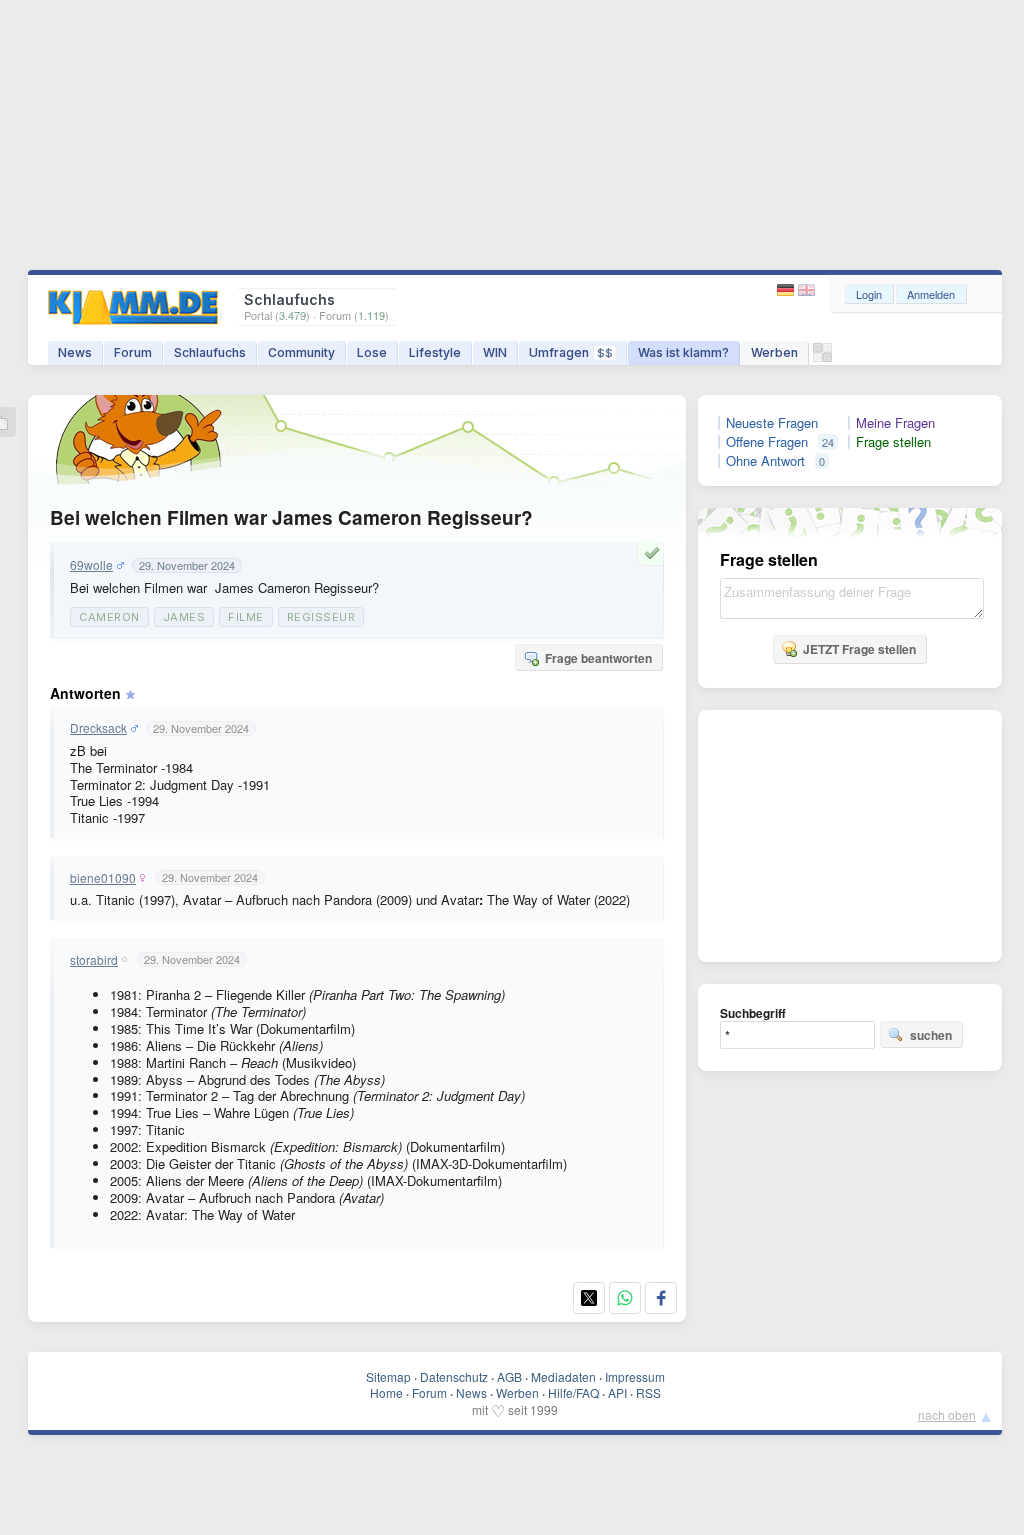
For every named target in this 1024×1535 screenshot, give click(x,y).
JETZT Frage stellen (859, 649)
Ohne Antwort (765, 461)
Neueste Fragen (772, 423)
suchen (931, 1035)
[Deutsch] (787, 290)
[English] (806, 290)
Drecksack (98, 728)
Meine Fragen (895, 423)
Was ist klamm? (683, 352)
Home (386, 1392)
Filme (246, 617)
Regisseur (321, 617)
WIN (495, 352)
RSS (648, 1392)
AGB (509, 1376)
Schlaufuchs (210, 352)
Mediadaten (563, 1376)
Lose (372, 352)
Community (301, 352)
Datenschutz (454, 1376)
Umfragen (571, 352)
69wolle (91, 565)
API (617, 1392)
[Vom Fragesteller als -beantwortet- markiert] (655, 553)
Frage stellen (893, 442)
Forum (133, 352)
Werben (774, 352)
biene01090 (103, 878)
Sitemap (388, 1376)
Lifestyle (435, 352)
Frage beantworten (598, 658)
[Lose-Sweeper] (822, 357)
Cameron (109, 617)
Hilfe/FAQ (573, 1392)
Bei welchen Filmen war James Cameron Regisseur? (291, 517)
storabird (94, 960)
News (75, 352)
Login (869, 294)
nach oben (947, 1414)
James (184, 617)
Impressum (635, 1376)
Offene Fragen (767, 442)
